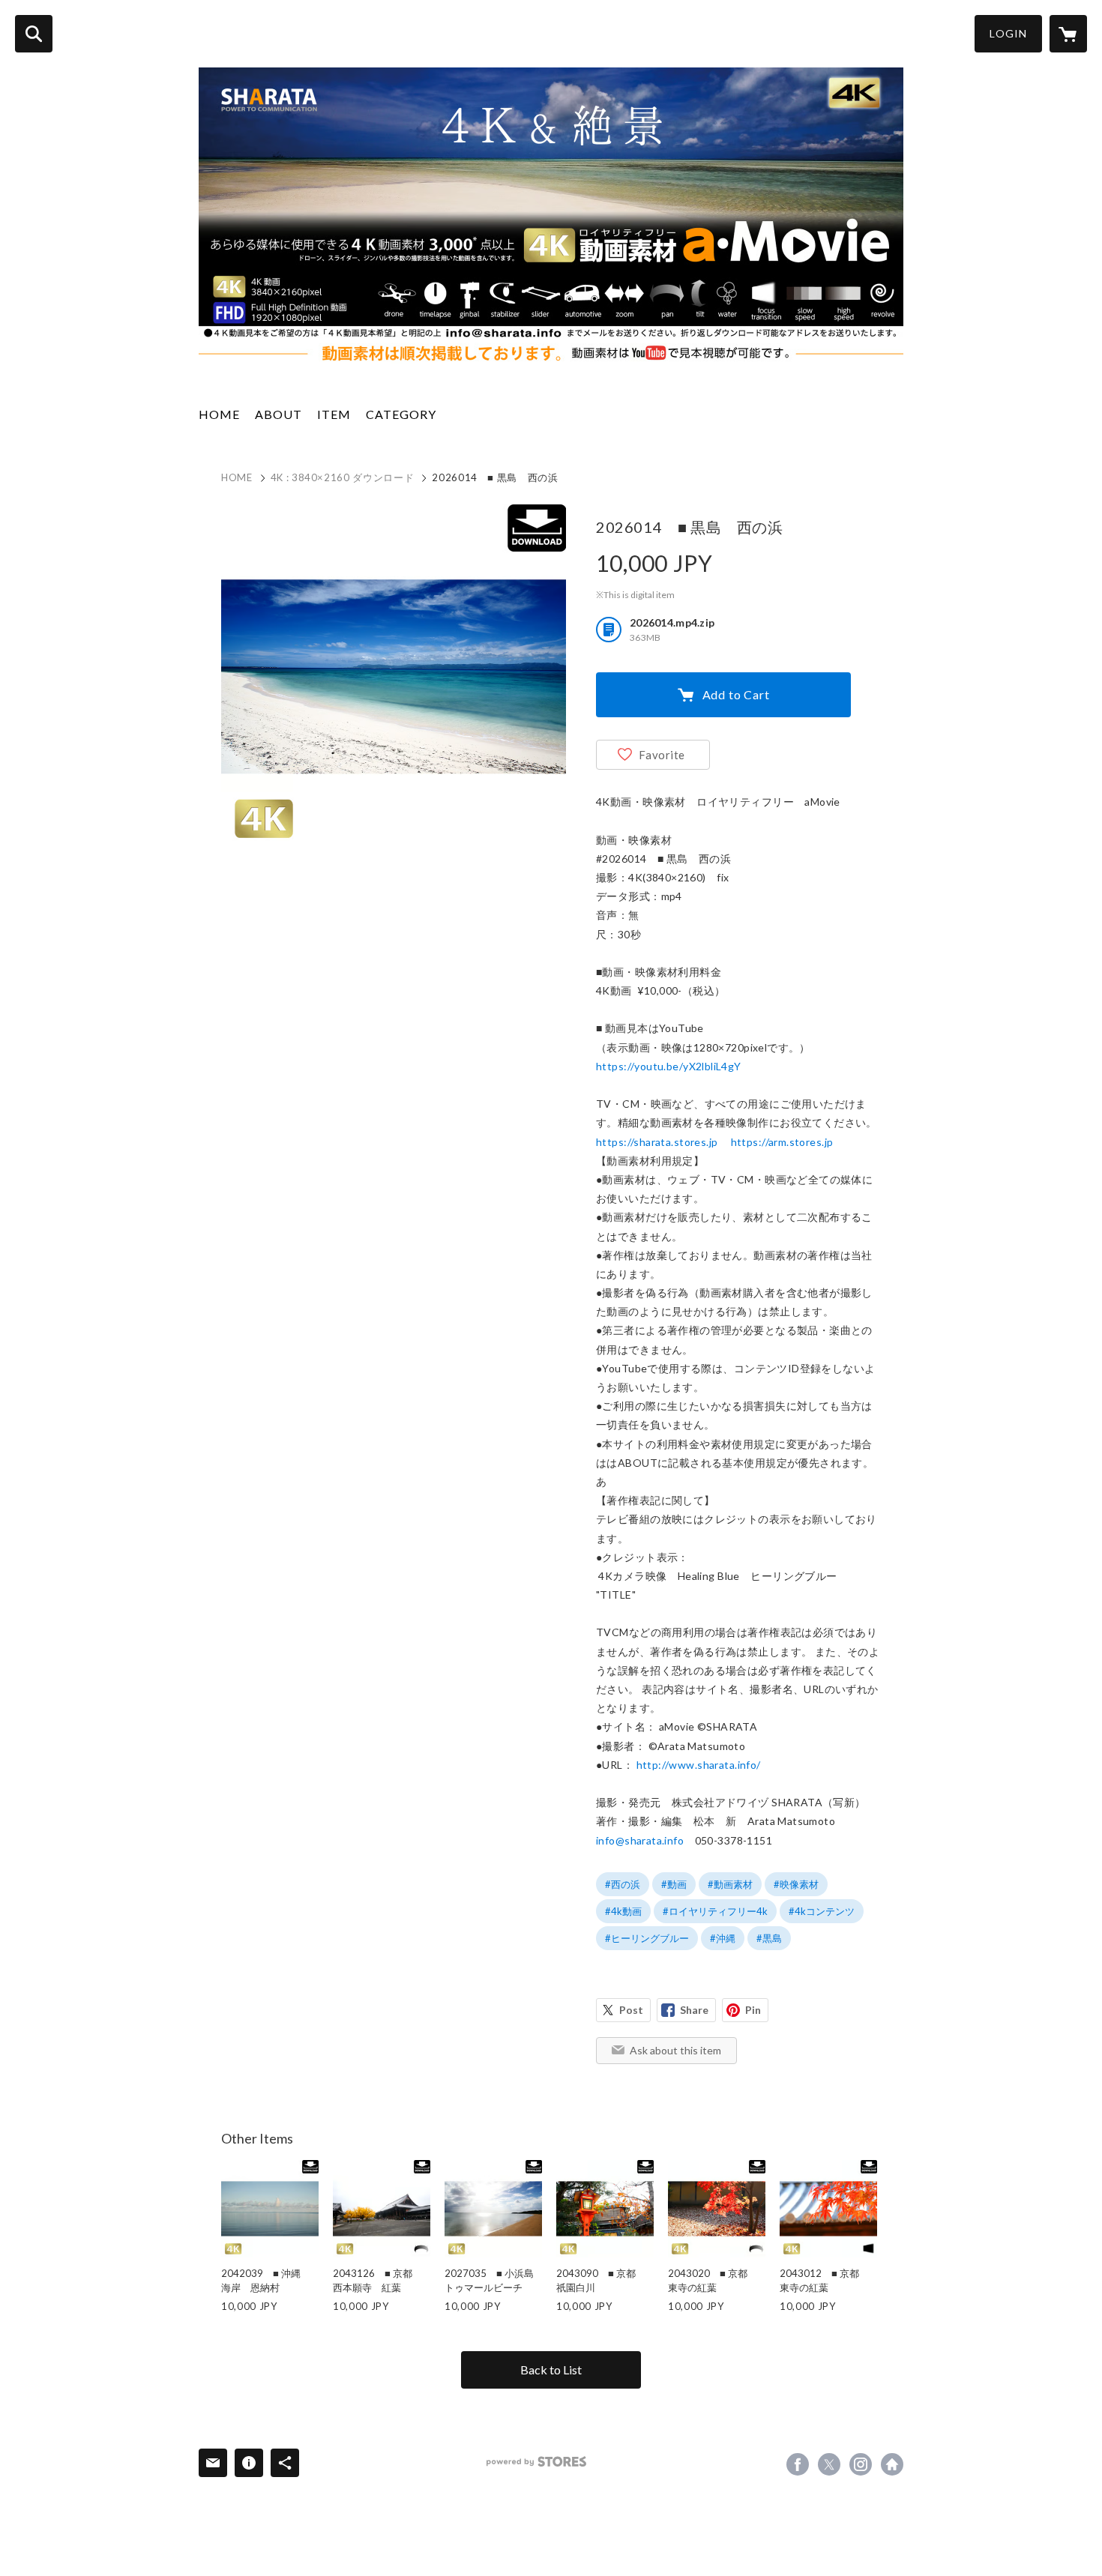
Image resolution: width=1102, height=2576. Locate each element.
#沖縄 (723, 1938)
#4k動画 (623, 1911)
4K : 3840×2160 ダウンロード (343, 477)
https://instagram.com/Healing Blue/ (861, 2464)
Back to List (551, 2370)
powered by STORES (536, 2462)
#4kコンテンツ (822, 1911)
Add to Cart (736, 694)
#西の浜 (623, 1884)
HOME (219, 414)
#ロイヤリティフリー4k (715, 1911)
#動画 (674, 1884)
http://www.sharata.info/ (699, 1765)
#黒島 (769, 1938)
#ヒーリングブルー (647, 1938)
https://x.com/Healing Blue (829, 2464)
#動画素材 (730, 1884)
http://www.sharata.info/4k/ (892, 2464)
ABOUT (278, 414)
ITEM (334, 414)
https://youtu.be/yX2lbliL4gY (669, 1066)
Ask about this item (675, 2050)
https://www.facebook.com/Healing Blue (798, 2464)
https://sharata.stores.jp (657, 1142)
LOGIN (1008, 33)
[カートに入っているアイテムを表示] (1068, 34)
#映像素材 (796, 1884)
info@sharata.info (640, 1840)
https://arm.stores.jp (782, 1142)
